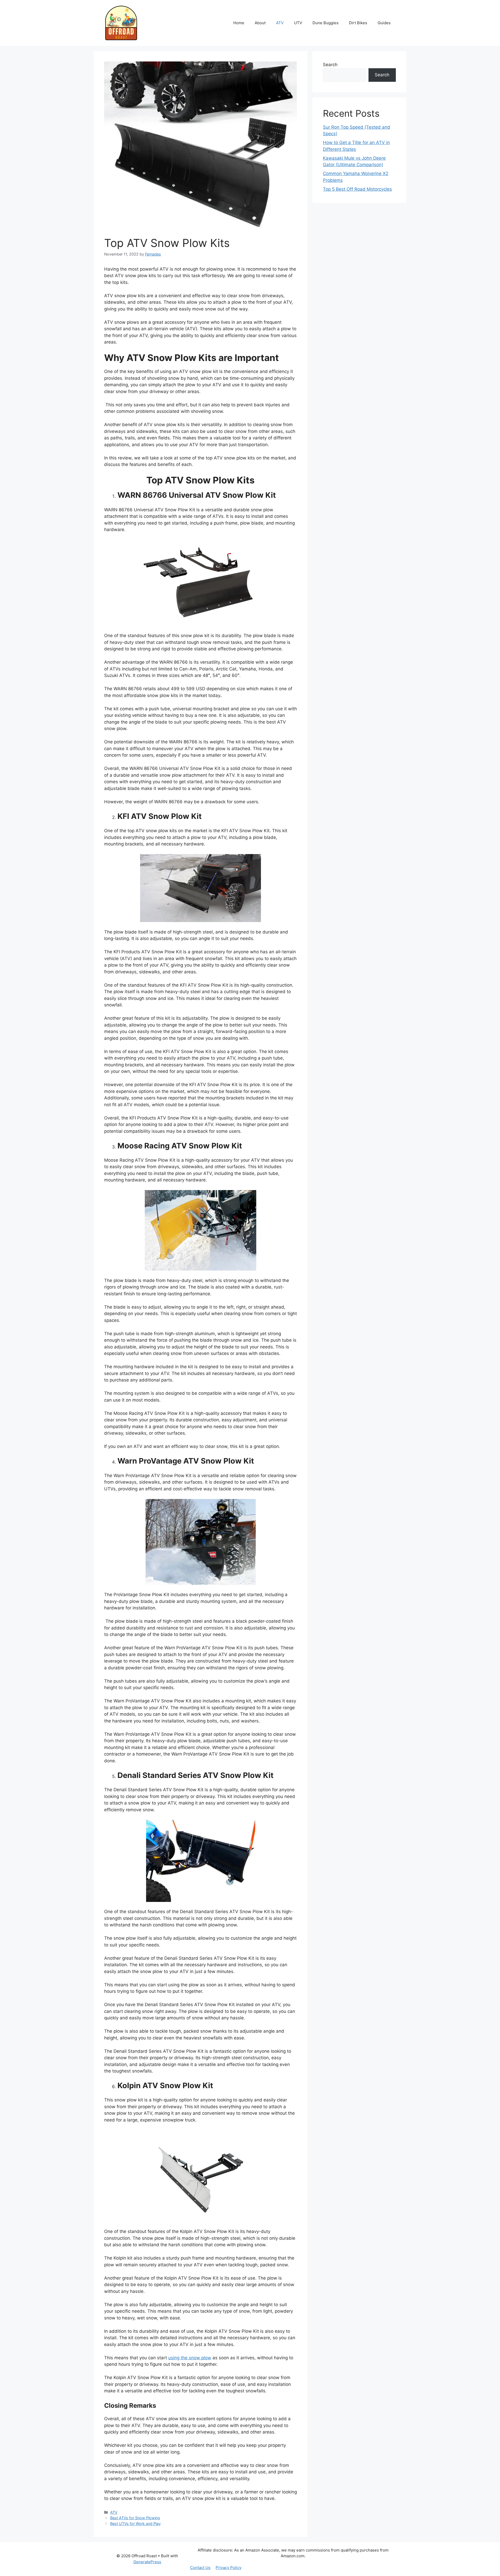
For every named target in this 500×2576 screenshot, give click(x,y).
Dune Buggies (326, 23)
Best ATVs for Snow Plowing (135, 2518)
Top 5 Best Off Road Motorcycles (357, 189)
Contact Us (200, 2568)
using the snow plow (190, 2358)
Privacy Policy (229, 2568)
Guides (384, 23)
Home (239, 23)
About (260, 23)
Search (330, 65)
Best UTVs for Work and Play (135, 2524)
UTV (298, 23)
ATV (280, 23)
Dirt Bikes (358, 23)
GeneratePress (147, 2562)
